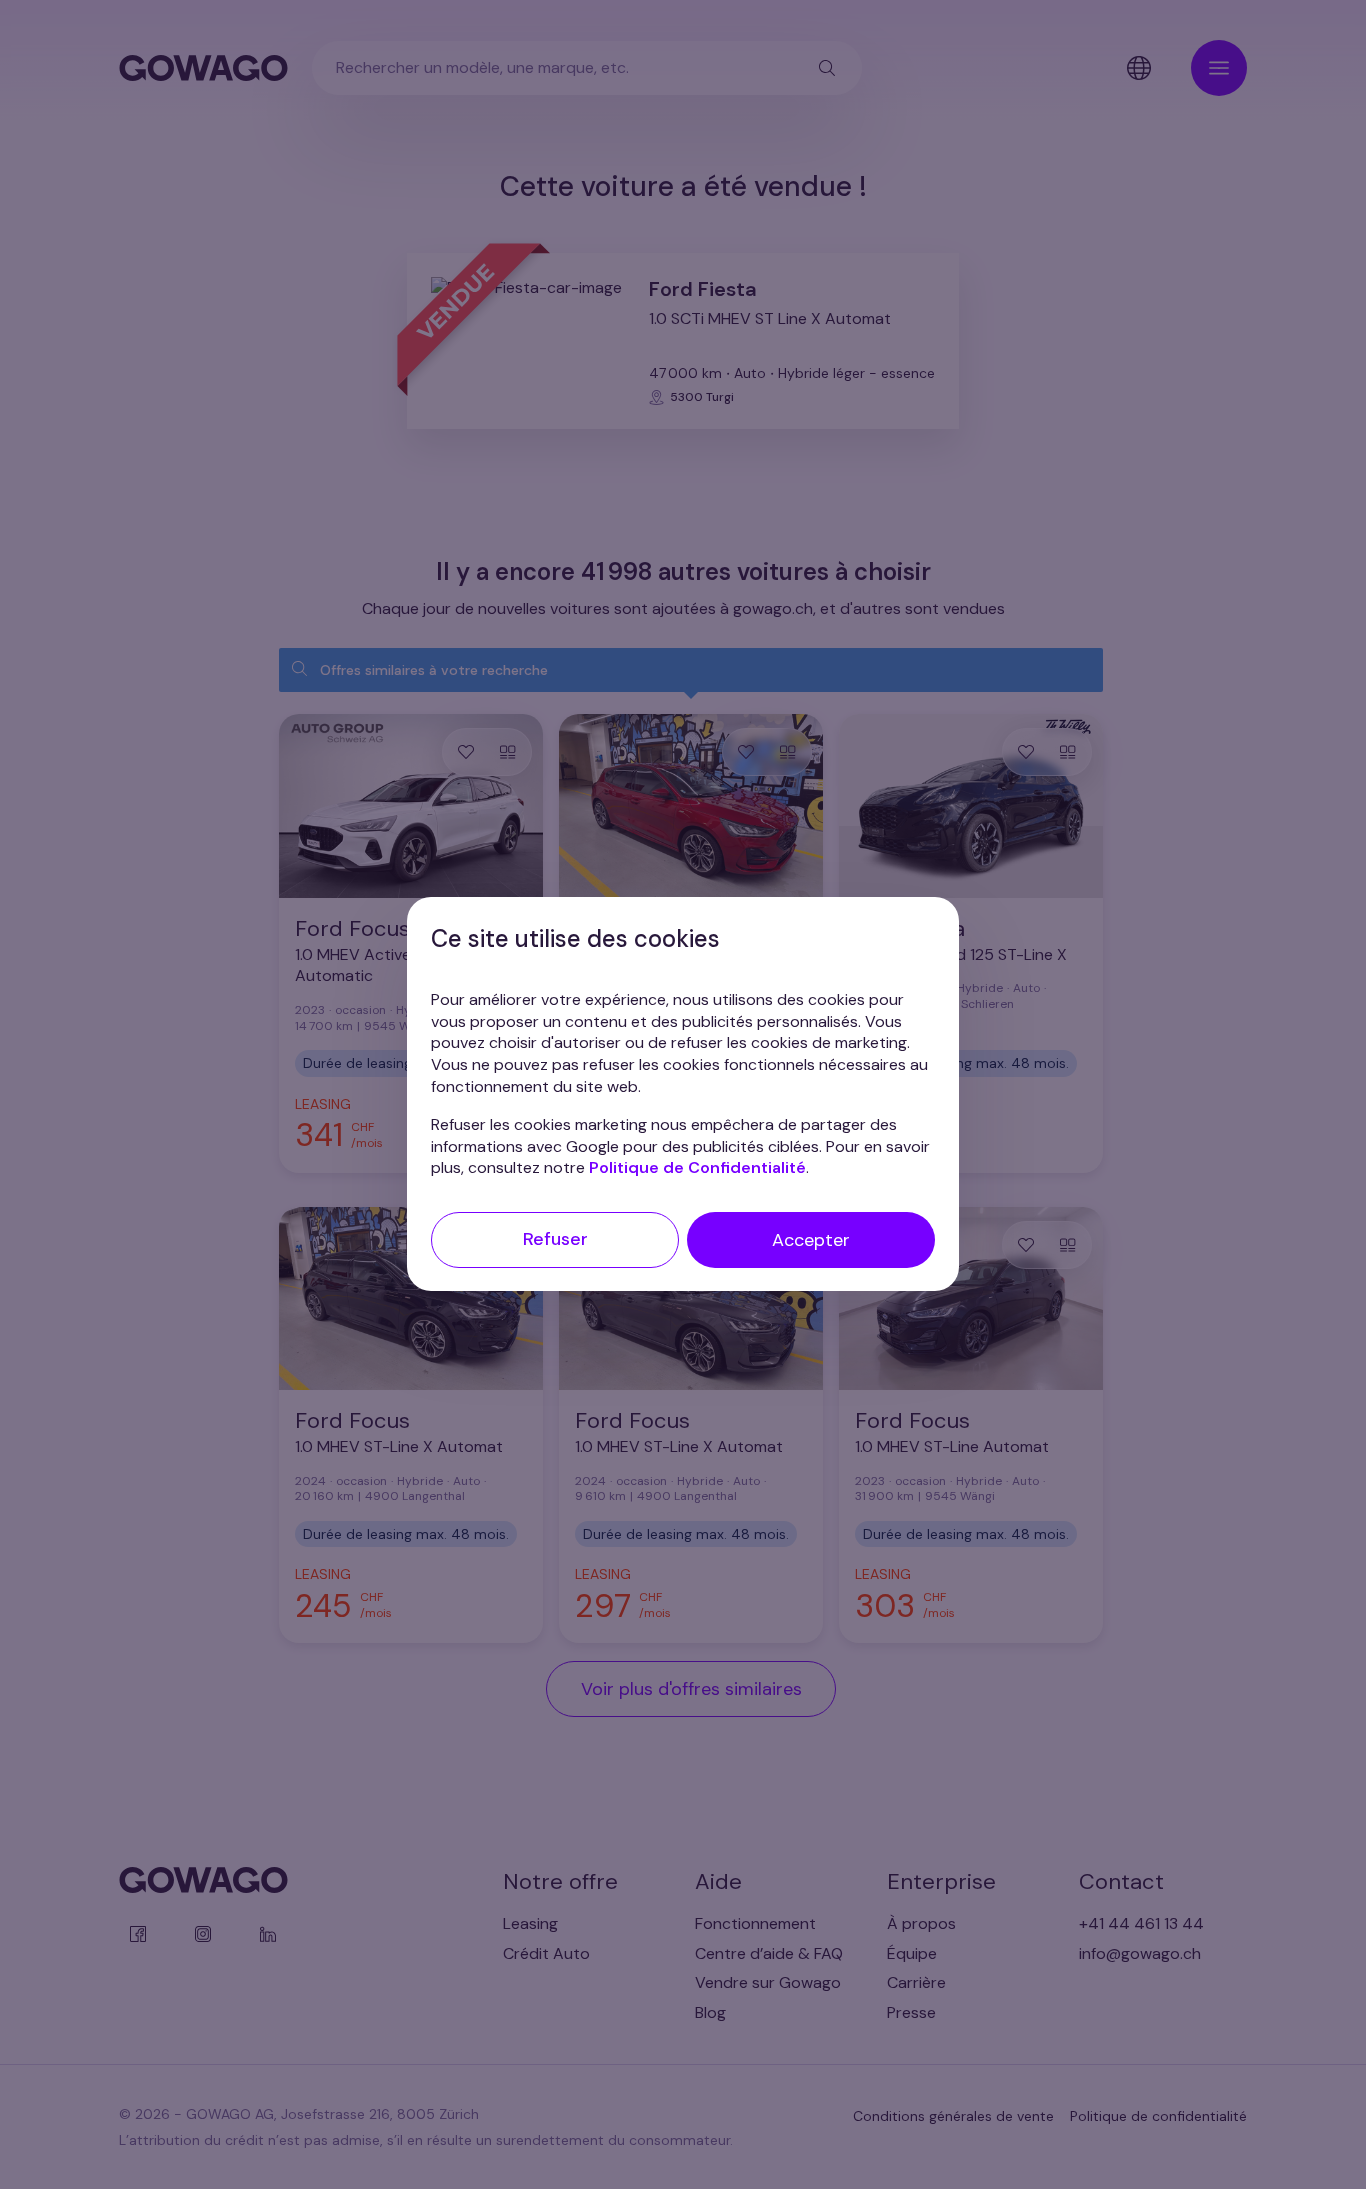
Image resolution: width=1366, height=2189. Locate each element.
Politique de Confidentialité (697, 1168)
